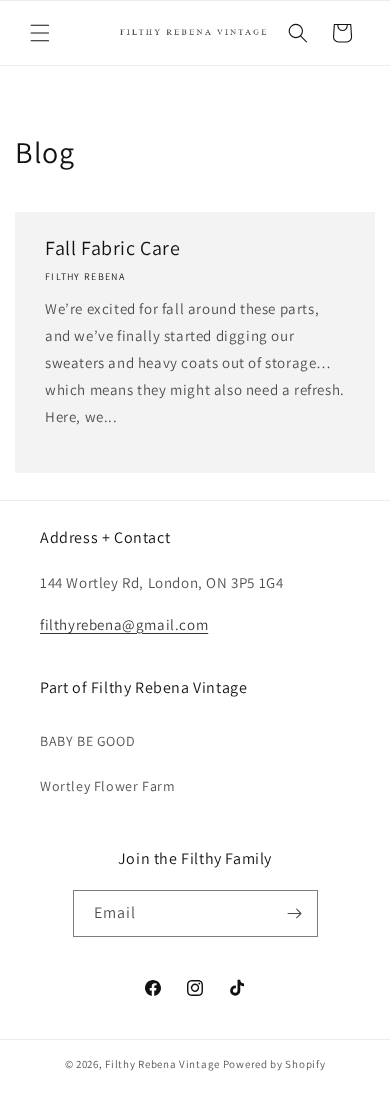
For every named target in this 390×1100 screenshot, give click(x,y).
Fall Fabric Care (113, 248)
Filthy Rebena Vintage (162, 1064)
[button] (40, 33)
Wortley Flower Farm (107, 786)
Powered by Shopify (274, 1064)
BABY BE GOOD (87, 741)
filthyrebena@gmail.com (124, 624)
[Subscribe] (295, 913)
